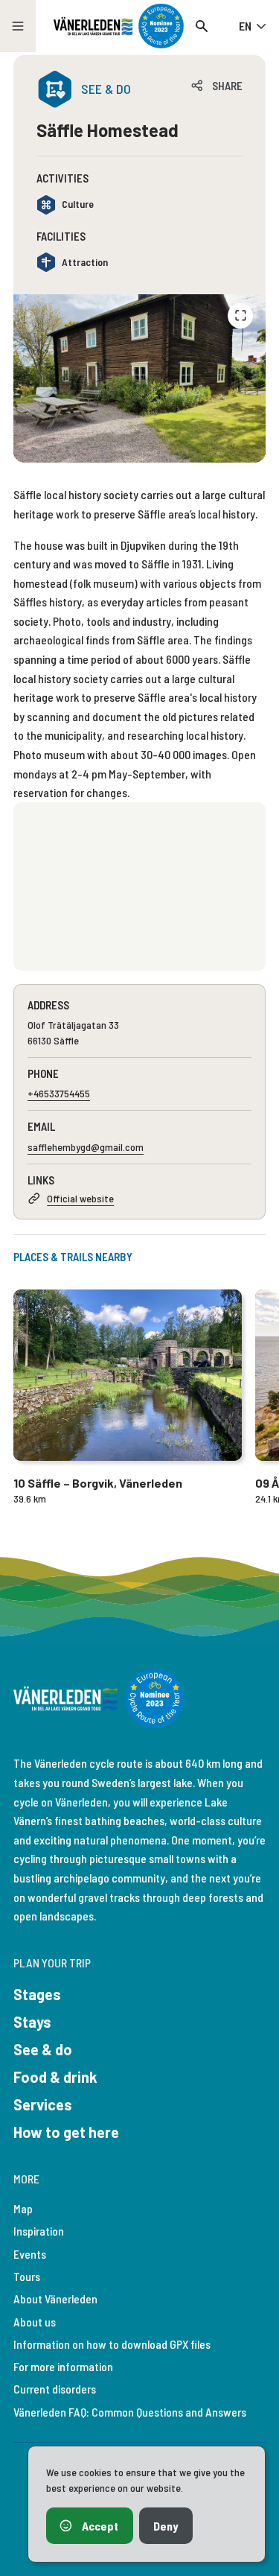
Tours (27, 2276)
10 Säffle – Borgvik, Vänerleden (98, 1483)
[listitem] (139, 378)
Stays (32, 2022)
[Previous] (240, 316)
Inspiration (39, 2231)
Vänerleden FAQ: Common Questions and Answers (130, 2412)
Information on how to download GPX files (112, 2344)
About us (35, 2322)
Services (43, 2104)
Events (30, 2254)
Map (23, 2208)
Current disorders (55, 2389)
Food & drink (55, 2077)
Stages (37, 1994)
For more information (63, 2366)
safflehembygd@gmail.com (86, 1147)
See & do (43, 2049)
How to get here (66, 2132)
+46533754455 (59, 1093)
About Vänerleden (55, 2299)
